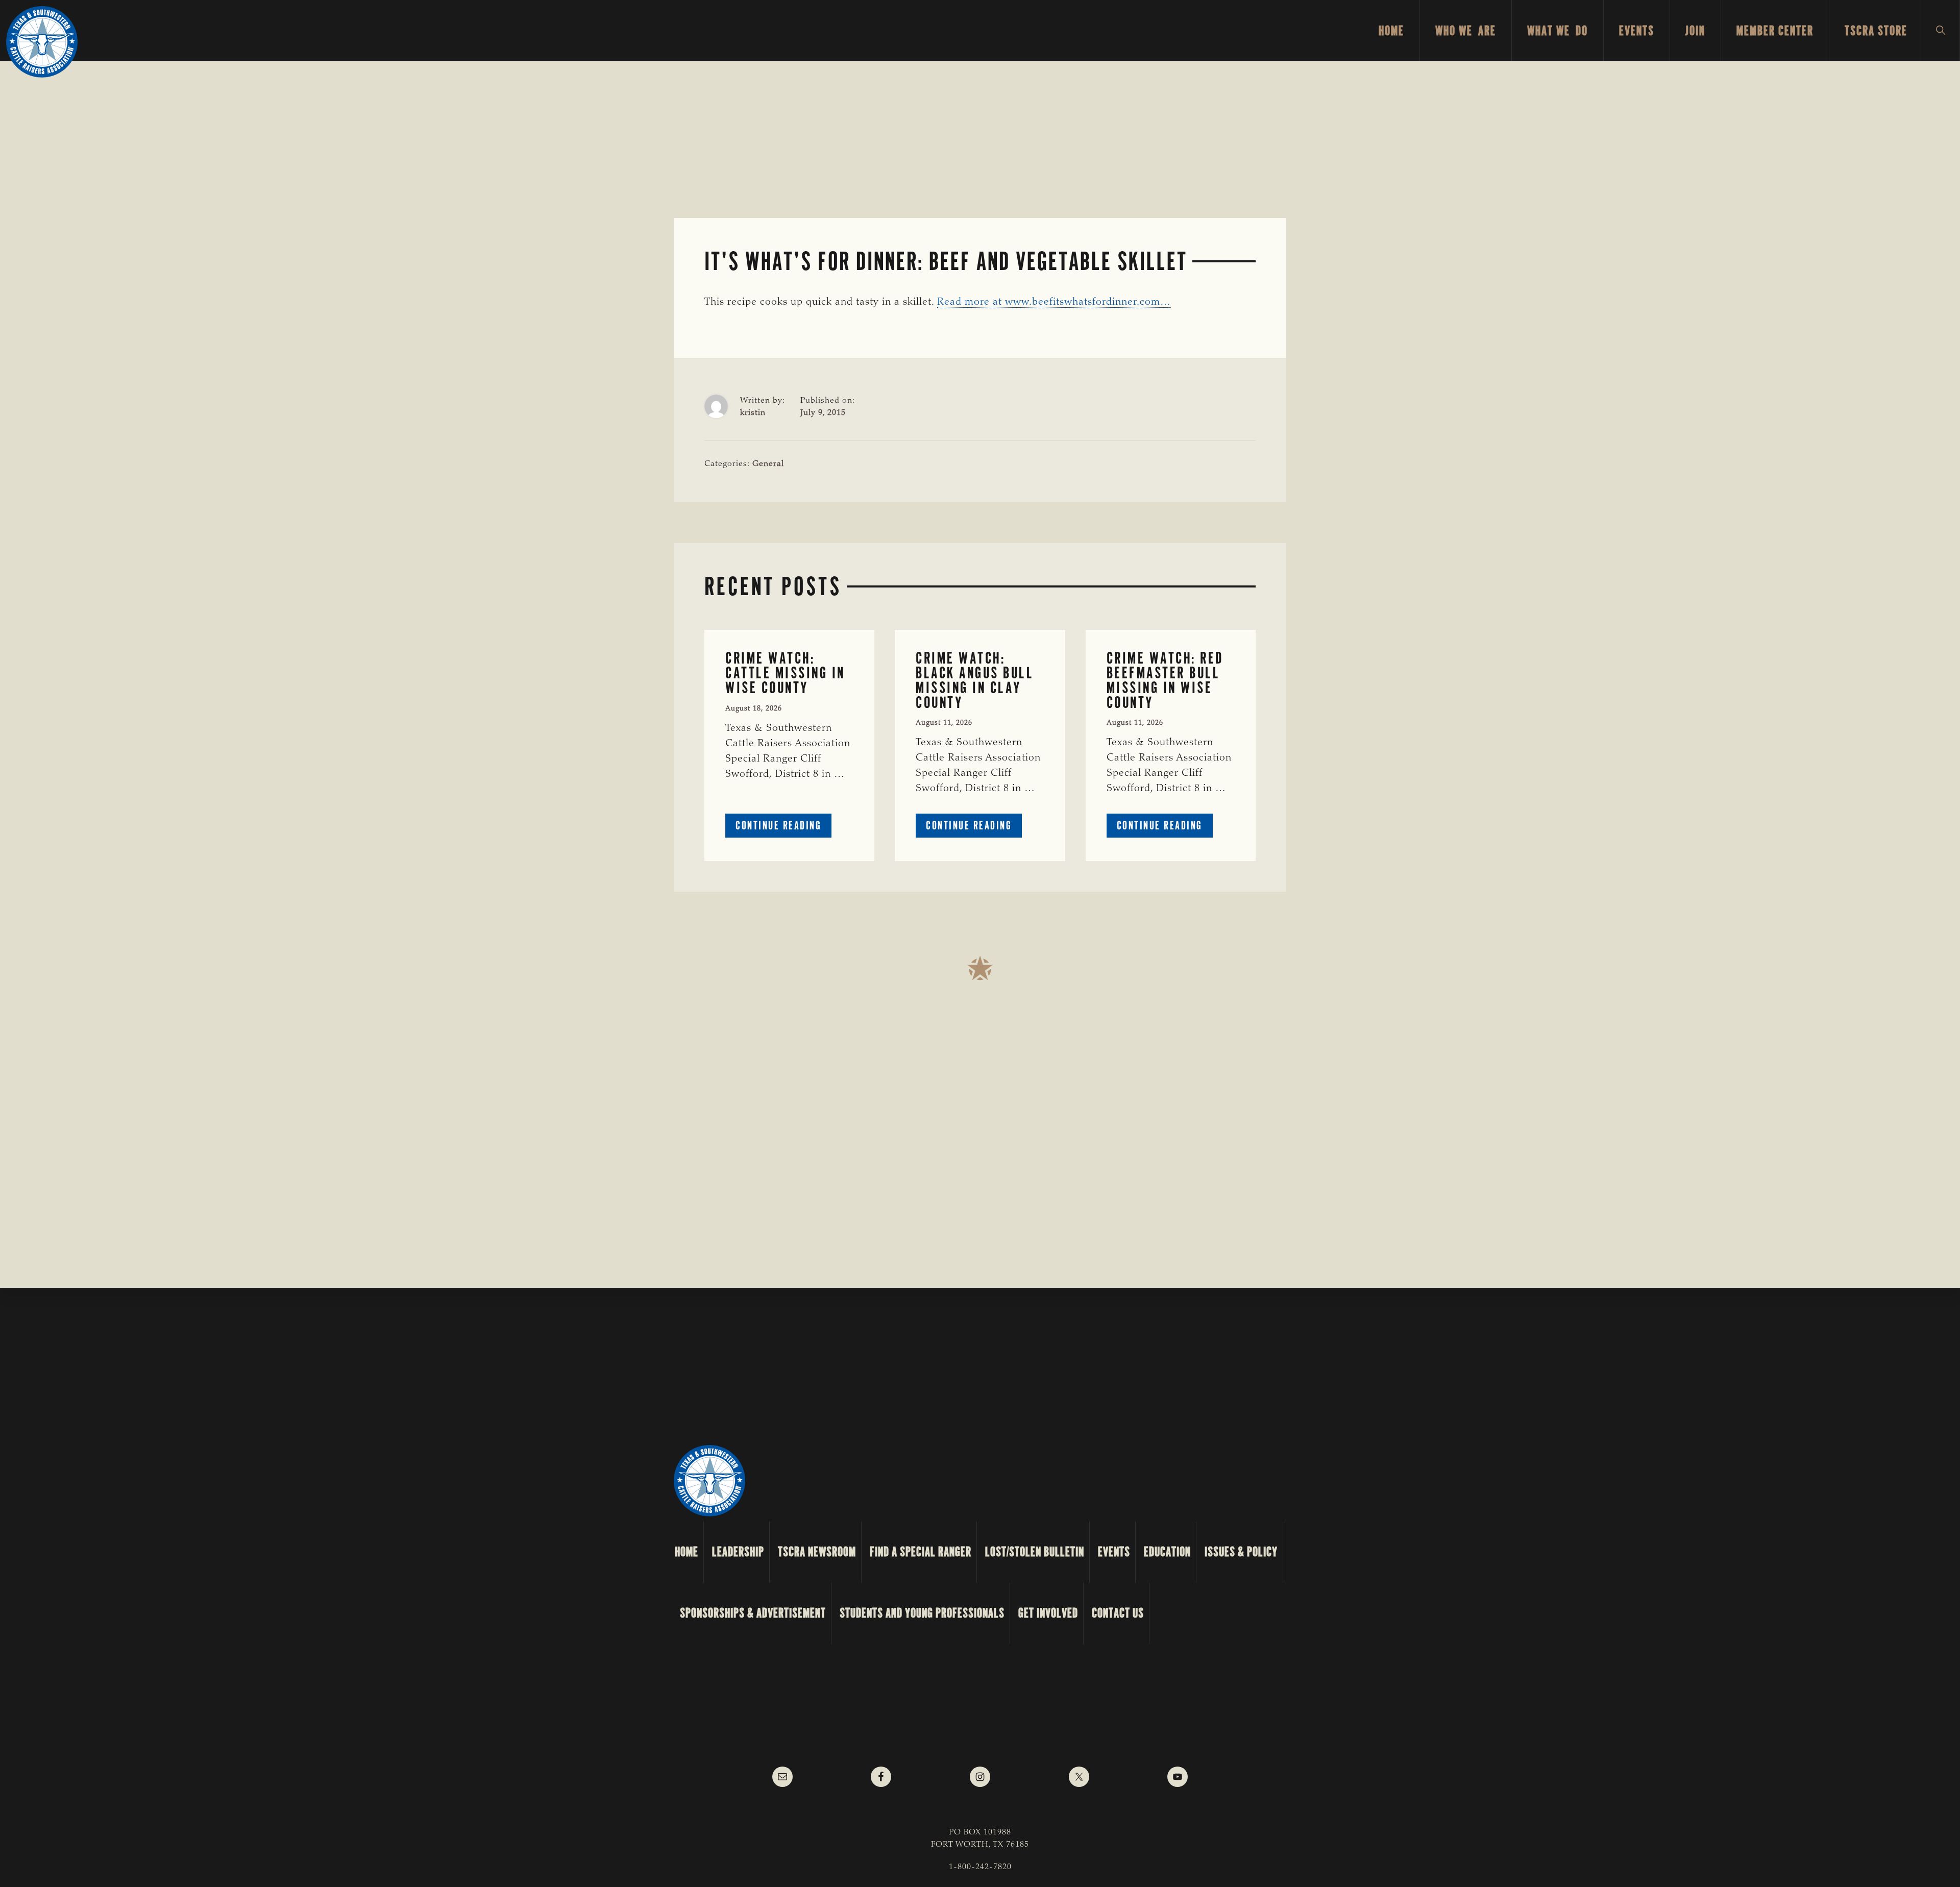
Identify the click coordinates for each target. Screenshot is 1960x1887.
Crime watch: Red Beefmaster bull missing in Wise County (1165, 680)
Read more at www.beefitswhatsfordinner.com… (1054, 302)
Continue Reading (783, 828)
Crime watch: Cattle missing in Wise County (785, 673)
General (768, 464)
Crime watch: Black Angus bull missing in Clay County (975, 680)
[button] (1941, 31)
